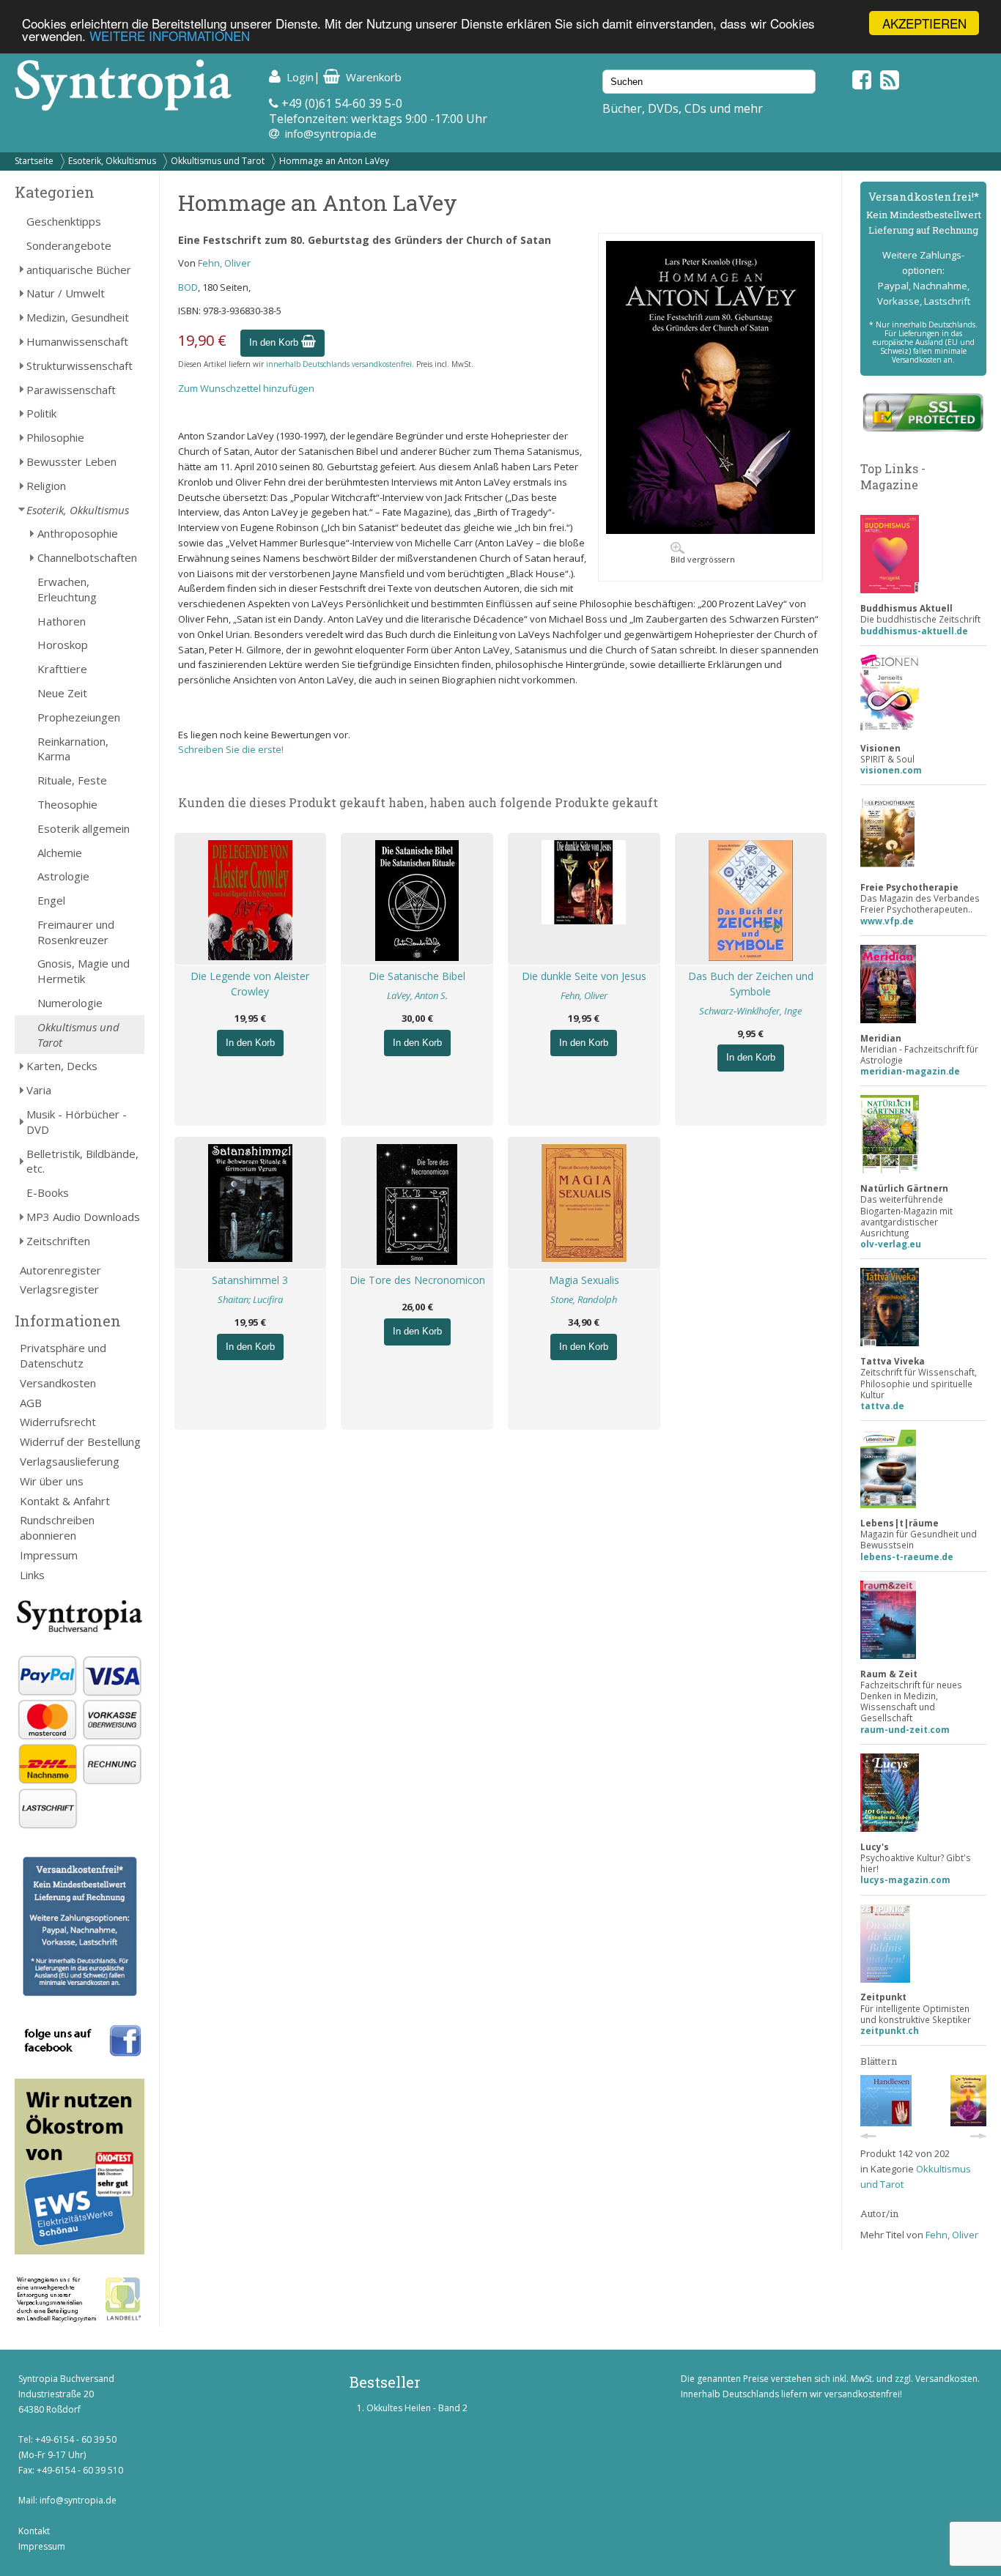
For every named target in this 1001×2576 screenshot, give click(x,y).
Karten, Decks (62, 1066)
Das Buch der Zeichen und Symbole (751, 984)
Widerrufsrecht (58, 1422)
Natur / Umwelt (66, 293)
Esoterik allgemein (84, 828)
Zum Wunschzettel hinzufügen (246, 388)
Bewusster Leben (71, 461)
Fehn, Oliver (224, 263)
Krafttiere (62, 669)
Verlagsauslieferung (70, 1461)
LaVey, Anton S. (417, 995)
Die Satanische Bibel (417, 976)
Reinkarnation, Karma (73, 749)
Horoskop (63, 645)
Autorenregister (60, 1270)
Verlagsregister (59, 1289)
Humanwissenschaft (77, 341)
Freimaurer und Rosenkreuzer (76, 932)
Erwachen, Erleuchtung (67, 589)
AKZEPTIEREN (924, 23)
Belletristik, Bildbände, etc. (82, 1161)
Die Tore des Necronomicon (417, 1280)
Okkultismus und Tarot (218, 161)
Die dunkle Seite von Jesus (584, 976)
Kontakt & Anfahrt (65, 1501)
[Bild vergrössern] (710, 530)
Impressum (49, 1555)
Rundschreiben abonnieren (57, 1528)
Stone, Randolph (584, 1299)
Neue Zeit (62, 693)
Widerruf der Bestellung (80, 1441)
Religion (46, 486)
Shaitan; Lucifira (250, 1299)
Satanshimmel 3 (250, 1280)
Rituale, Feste (72, 780)
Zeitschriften (58, 1241)
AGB (31, 1403)
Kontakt (34, 2531)
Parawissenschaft (71, 390)
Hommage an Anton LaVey (334, 161)
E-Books (48, 1192)
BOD (188, 287)
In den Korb (275, 342)
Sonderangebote (69, 245)
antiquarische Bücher (79, 270)
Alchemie (60, 853)
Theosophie (67, 804)
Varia (39, 1090)
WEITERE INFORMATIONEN (170, 36)
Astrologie (63, 876)
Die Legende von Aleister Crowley (250, 984)
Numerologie (70, 1003)
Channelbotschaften (87, 557)
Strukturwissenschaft (80, 365)
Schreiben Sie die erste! (231, 749)
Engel (51, 900)
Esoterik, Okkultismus (112, 161)
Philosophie (55, 437)
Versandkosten (58, 1383)
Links (32, 1575)
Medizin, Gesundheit (78, 317)
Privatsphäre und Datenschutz (63, 1355)
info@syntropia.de (331, 133)
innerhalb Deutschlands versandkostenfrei (339, 364)
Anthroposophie (78, 533)
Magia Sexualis (584, 1280)
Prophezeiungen (79, 717)
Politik (41, 413)
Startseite (34, 161)
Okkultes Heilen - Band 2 (417, 2408)
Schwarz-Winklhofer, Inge (750, 1011)
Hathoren (62, 621)
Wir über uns (52, 1481)
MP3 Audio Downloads (83, 1217)
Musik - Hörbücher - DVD (77, 1122)
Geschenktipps (64, 221)
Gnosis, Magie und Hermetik (84, 971)
